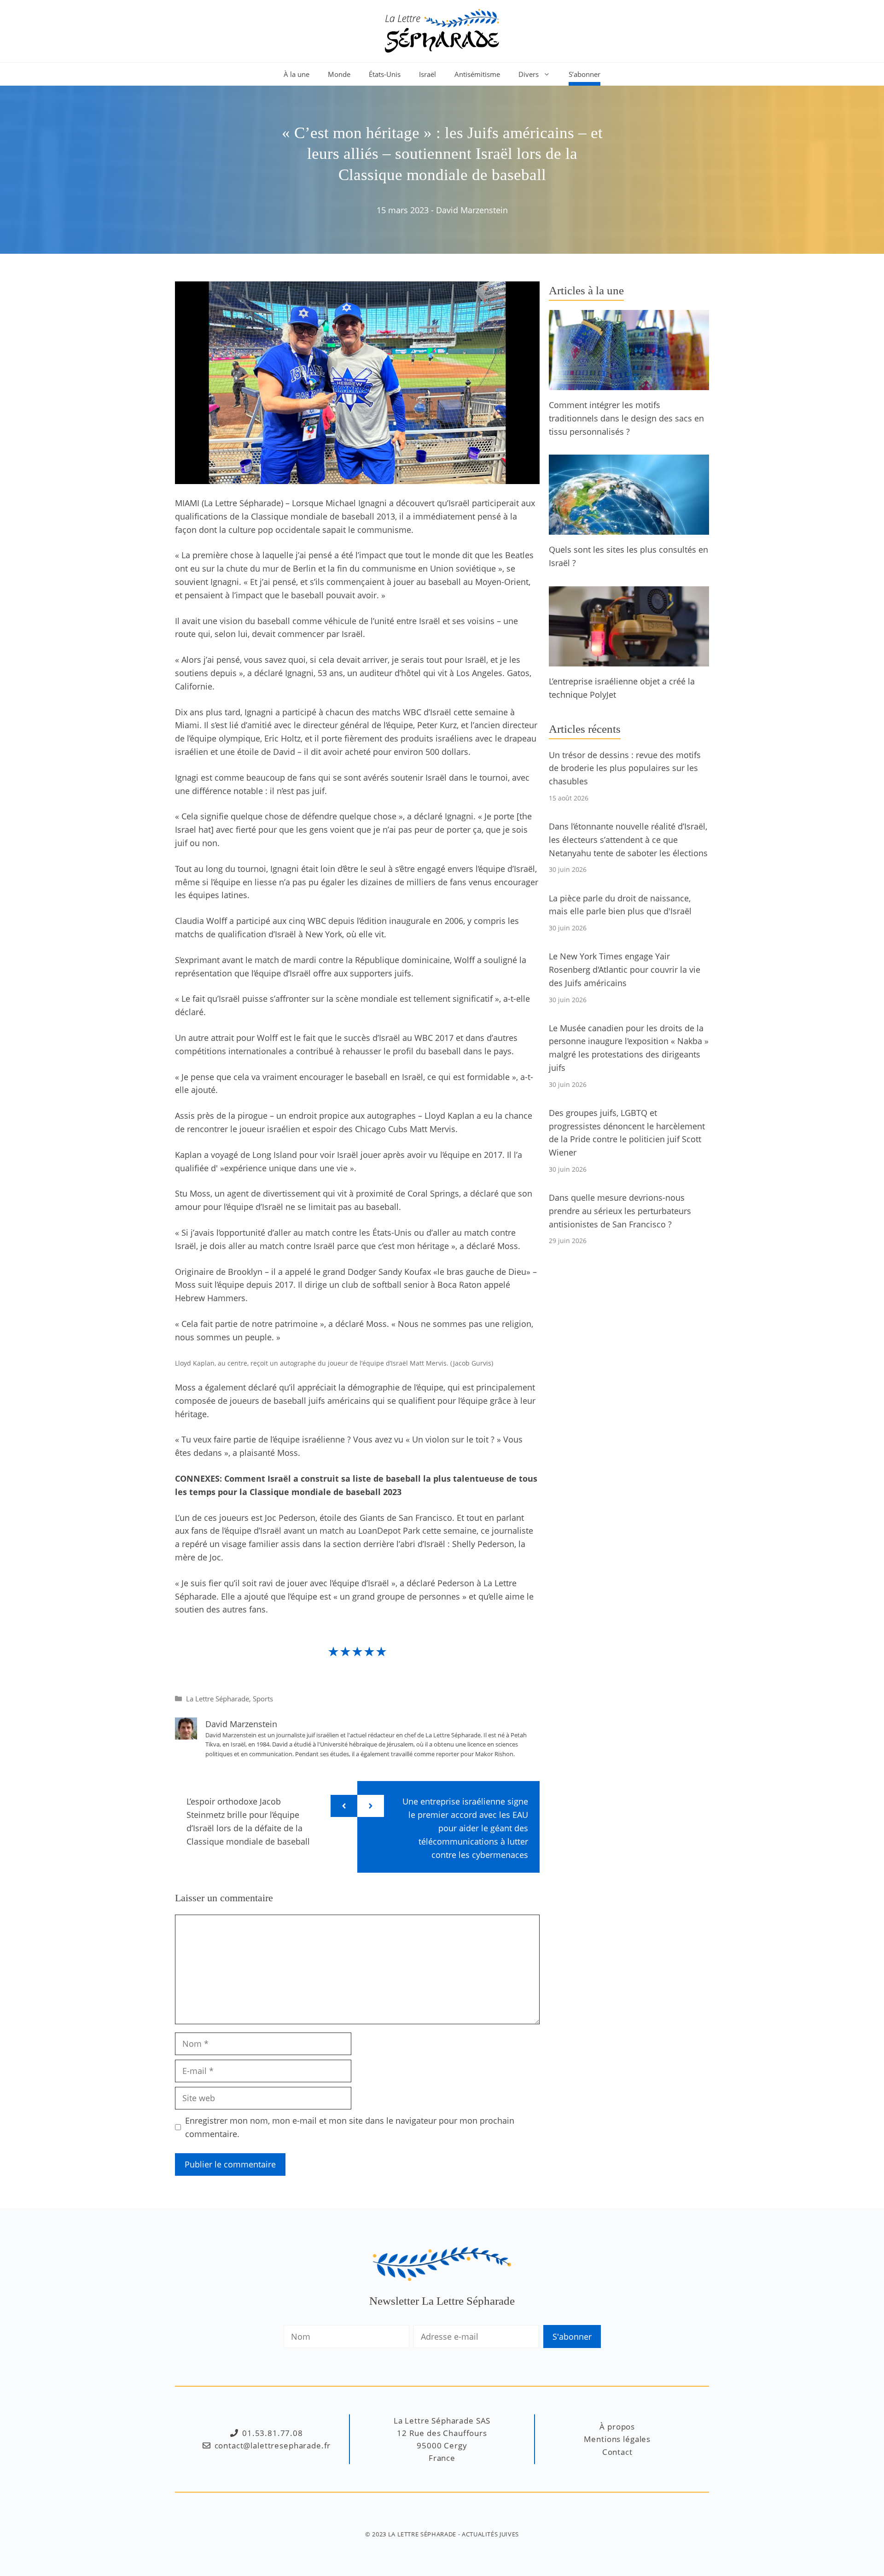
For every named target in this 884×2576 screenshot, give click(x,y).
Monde (339, 74)
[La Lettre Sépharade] (442, 30)
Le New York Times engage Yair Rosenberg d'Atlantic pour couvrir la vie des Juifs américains (625, 970)
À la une (297, 74)
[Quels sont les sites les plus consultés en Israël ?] (629, 528)
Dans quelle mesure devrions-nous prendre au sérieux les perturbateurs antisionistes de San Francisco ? (620, 1211)
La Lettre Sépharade (218, 1699)
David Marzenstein (472, 210)
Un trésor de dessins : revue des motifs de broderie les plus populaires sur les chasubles (625, 768)
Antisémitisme (477, 74)
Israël (427, 74)
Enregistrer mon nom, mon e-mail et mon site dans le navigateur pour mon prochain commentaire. (350, 2127)
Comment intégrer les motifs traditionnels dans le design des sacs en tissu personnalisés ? (626, 418)
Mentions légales (617, 2439)
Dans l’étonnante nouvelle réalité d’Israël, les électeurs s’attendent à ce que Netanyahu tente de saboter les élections (628, 840)
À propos (617, 2427)
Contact (617, 2452)
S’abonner (584, 74)
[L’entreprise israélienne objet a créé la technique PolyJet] (629, 660)
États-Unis (385, 74)
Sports (263, 1699)
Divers (529, 74)
